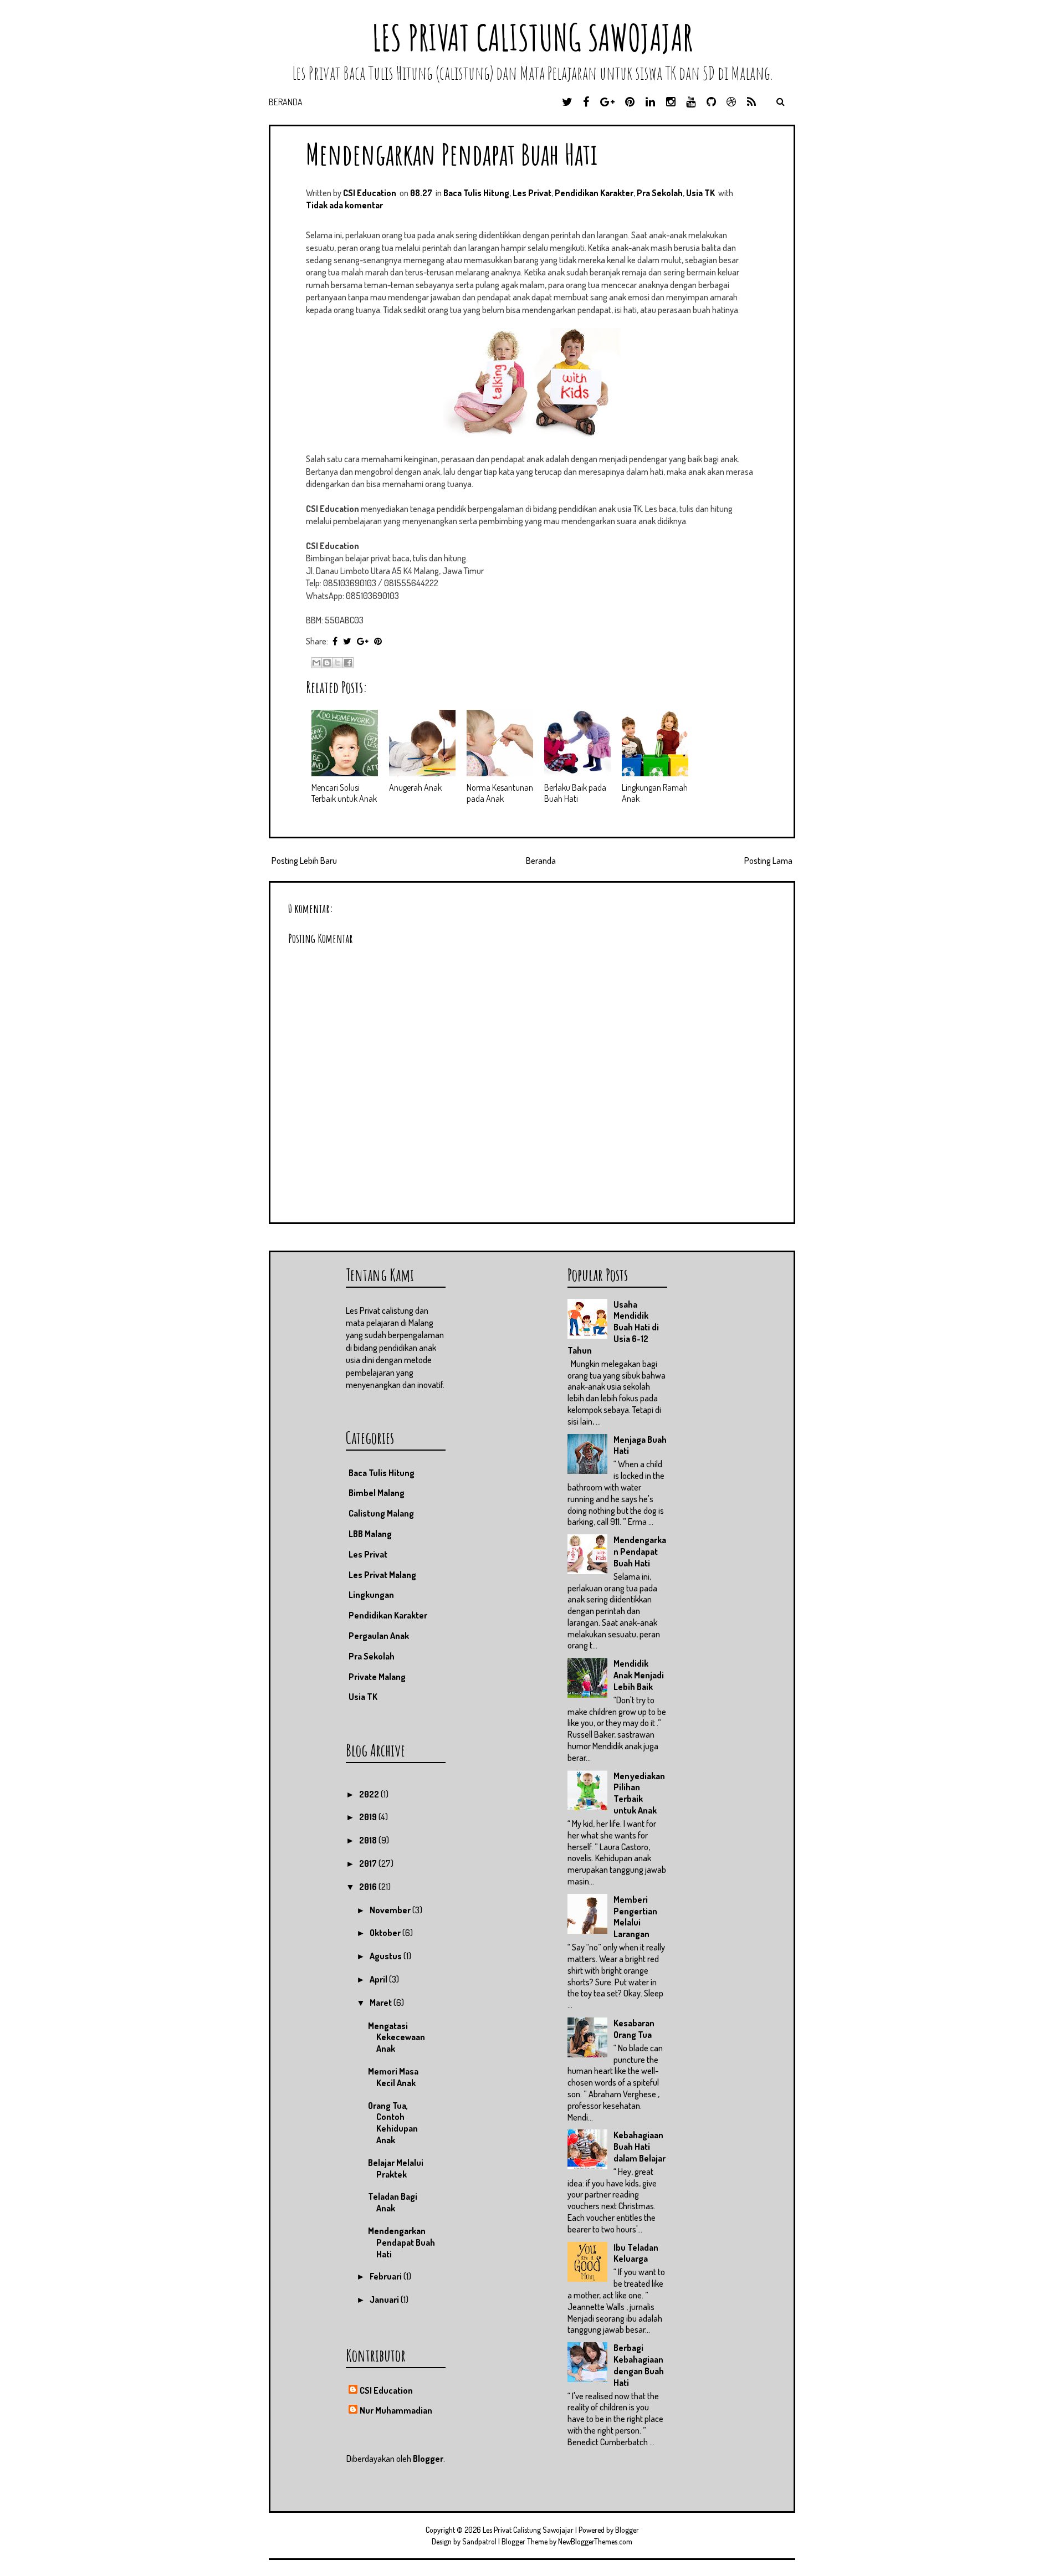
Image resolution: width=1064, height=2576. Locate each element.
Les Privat (532, 193)
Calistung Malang (381, 1513)
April (379, 1979)
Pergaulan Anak (379, 1636)
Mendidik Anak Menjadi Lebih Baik (639, 1675)
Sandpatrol (479, 2541)
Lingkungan (371, 1595)
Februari (387, 2276)
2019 (369, 1817)
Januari (385, 2300)
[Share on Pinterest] (378, 641)
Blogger (428, 2459)
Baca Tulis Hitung (476, 193)
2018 (369, 1840)
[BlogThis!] (327, 663)
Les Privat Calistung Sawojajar (532, 37)
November (391, 1910)
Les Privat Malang (382, 1575)
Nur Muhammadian (396, 2410)
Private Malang (377, 1677)
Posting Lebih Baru (304, 861)
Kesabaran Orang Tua (634, 2029)
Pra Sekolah (660, 193)
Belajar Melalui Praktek (396, 2168)
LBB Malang (370, 1534)
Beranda (286, 102)
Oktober (386, 1933)
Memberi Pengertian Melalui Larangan (635, 1917)
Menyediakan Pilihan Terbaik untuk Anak (639, 1793)
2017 (369, 1863)
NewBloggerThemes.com (595, 2541)
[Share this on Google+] (363, 641)
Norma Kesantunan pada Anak (500, 793)
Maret (382, 2003)
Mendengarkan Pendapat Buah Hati (452, 154)
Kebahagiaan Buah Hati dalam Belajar (640, 2147)
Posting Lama (768, 861)
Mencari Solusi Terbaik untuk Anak (344, 793)
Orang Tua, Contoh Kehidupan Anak (393, 2123)
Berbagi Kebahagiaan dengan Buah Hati (639, 2365)
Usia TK (700, 193)
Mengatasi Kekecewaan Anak (397, 2037)
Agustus (387, 1956)
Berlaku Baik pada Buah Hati (575, 793)
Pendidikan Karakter (594, 193)
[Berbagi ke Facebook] (348, 663)
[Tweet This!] (347, 641)
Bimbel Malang (377, 1493)
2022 (370, 1794)
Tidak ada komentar (344, 205)
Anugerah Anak (415, 787)
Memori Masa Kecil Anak (393, 2077)
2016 (369, 1887)
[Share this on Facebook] (335, 641)
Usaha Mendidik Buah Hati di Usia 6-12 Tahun (613, 1327)
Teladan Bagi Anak (393, 2202)
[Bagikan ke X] (337, 663)
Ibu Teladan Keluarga (636, 2253)
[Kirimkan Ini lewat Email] (316, 663)
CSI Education (386, 2390)
